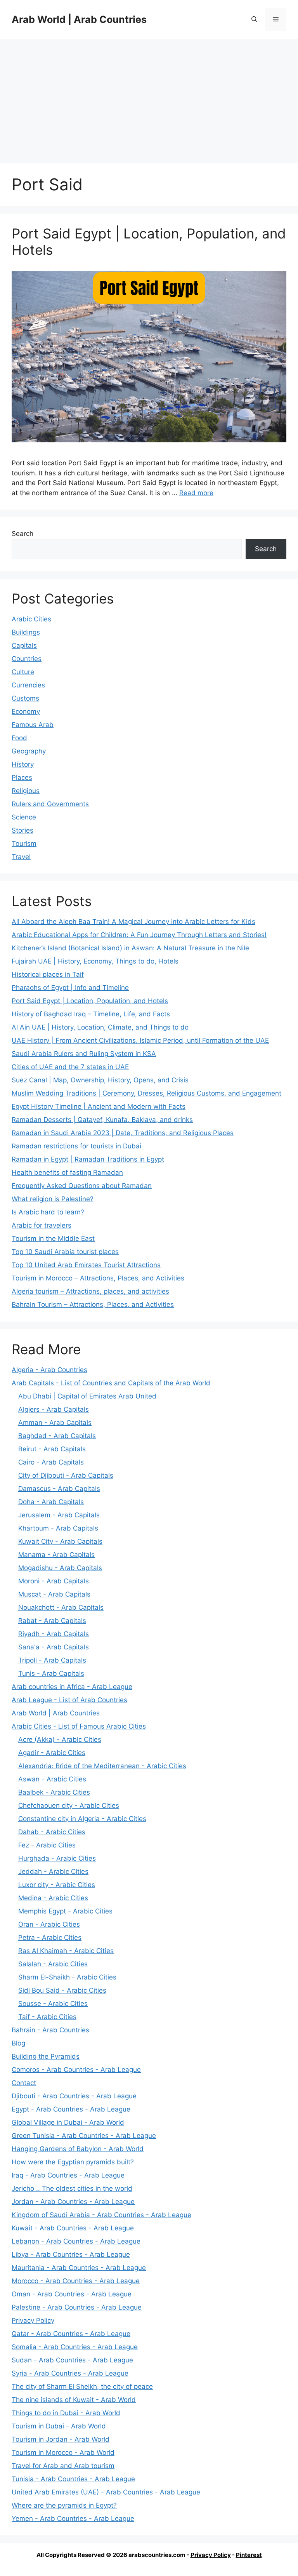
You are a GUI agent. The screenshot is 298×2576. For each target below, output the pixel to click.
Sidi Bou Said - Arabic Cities (62, 1990)
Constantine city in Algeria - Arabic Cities (82, 1819)
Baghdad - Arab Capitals (57, 1436)
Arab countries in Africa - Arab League (72, 1687)
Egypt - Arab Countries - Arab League (71, 2109)
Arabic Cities (31, 619)
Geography (29, 751)
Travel (21, 857)
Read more (196, 493)
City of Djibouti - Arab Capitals (66, 1475)
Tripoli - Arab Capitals (52, 1660)
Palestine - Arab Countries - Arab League (77, 2307)
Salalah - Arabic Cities (53, 1964)
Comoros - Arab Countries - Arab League (76, 2070)
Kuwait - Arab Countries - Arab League (73, 2228)
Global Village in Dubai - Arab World (68, 2122)
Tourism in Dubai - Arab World (59, 2426)
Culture (23, 672)
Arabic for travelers (42, 1225)
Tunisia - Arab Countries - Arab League (73, 2479)
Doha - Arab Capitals (51, 1502)
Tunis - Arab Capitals (51, 1673)
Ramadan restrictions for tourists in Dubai (76, 1146)
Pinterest (249, 2555)
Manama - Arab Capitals (56, 1555)
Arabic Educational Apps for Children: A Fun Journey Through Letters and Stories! (139, 935)
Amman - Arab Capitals (55, 1423)
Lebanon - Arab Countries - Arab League (76, 2241)
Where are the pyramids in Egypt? (64, 2505)
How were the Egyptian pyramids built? (73, 2162)
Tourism (24, 844)
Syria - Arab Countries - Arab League (70, 2373)
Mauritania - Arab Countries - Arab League (79, 2268)
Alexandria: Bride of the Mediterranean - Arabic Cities (102, 1766)
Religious (26, 791)
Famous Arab (33, 725)
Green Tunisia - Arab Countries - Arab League (84, 2136)
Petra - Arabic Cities (50, 1938)
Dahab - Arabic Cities (52, 1832)
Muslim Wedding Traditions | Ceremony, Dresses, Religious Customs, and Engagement (146, 1093)
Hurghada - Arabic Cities (57, 1858)
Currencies (28, 685)
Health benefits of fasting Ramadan (67, 1172)
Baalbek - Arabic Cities (54, 1792)
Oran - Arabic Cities (49, 1924)
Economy (26, 711)
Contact (24, 2083)
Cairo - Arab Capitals (51, 1462)
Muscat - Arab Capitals (54, 1594)
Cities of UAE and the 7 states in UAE (70, 1067)
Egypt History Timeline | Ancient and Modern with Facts (99, 1106)
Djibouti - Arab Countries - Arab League (74, 2096)
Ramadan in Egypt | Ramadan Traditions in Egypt (88, 1159)
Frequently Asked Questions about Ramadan (82, 1186)
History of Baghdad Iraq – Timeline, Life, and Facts (91, 1014)
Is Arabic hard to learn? (48, 1212)
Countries (27, 659)
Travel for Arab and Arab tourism (63, 2466)
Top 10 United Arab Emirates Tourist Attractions (86, 1265)
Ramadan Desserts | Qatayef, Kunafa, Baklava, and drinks (102, 1120)
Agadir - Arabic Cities (52, 1753)
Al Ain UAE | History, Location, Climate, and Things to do (100, 1027)
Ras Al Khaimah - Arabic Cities (66, 1951)
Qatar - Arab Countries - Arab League (71, 2334)
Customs (25, 698)
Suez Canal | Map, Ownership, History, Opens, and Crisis (100, 1080)
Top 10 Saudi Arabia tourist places (65, 1252)
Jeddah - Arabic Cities (53, 1872)
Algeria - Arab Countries (49, 1370)
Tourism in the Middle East (53, 1238)
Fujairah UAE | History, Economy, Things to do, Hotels (95, 961)
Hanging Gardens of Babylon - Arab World (78, 2149)
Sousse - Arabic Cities (53, 2004)
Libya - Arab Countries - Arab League (71, 2254)
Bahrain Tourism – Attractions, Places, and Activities (93, 1305)
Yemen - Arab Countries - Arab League (73, 2519)
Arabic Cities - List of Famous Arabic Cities (79, 1726)
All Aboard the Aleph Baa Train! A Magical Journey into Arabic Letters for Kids (133, 922)
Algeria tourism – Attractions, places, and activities (90, 1291)
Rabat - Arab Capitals (52, 1621)
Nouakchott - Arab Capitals (61, 1607)
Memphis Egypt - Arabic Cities (65, 1911)
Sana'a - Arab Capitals (54, 1647)
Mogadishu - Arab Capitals (60, 1568)
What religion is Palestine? (53, 1199)
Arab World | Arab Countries (79, 19)
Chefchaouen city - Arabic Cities (69, 1805)
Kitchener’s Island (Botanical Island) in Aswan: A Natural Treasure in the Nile (130, 948)
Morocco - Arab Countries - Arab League (76, 2281)
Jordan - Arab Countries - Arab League (73, 2202)
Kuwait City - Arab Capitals (60, 1541)
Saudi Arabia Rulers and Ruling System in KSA (84, 1054)
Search (23, 534)
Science (24, 817)
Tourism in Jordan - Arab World (61, 2439)
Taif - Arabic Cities (47, 2017)
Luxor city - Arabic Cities (57, 1885)
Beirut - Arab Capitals (52, 1449)
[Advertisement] (149, 97)
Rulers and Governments (50, 804)
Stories (23, 830)
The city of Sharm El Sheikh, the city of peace (82, 2386)
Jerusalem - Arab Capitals (59, 1515)
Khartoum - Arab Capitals (58, 1528)
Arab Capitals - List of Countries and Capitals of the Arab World (111, 1383)
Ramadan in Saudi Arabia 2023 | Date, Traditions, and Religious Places (123, 1133)
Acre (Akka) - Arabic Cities (60, 1739)
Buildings (26, 632)
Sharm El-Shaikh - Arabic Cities (67, 1977)
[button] (254, 19)
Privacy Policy (33, 2320)
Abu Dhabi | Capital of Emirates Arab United (87, 1396)
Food (19, 738)
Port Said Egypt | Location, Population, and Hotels (90, 1001)
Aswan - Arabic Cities (52, 1779)
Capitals (24, 645)
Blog (18, 2043)
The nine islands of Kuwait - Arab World (74, 2400)
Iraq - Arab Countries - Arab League (68, 2175)
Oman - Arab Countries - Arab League (72, 2294)
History (23, 764)
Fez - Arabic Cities (47, 1845)
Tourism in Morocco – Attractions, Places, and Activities (98, 1278)
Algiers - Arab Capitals (54, 1409)
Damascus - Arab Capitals (59, 1489)
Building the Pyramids (46, 2056)
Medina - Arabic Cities (53, 1898)
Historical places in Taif (48, 974)
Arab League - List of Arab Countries (69, 1700)
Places (22, 777)
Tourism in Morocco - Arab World (63, 2453)
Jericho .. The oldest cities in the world (72, 2188)
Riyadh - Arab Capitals (54, 1634)
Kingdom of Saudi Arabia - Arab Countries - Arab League (101, 2215)
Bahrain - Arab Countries (50, 2030)
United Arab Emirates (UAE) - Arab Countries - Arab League (106, 2492)
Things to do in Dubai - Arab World (66, 2413)
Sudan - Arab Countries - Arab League (72, 2360)
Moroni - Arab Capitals (54, 1581)
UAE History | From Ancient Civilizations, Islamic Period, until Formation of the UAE (140, 1040)
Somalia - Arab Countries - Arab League (75, 2347)
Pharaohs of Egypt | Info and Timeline (70, 988)
